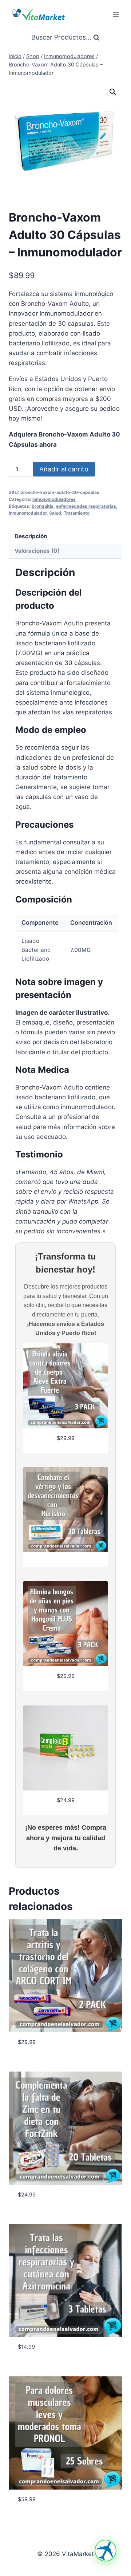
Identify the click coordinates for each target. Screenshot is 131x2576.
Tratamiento (77, 513)
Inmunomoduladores (54, 499)
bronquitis (43, 506)
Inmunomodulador (28, 513)
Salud (55, 513)
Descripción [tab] (31, 536)
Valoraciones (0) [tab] (37, 551)
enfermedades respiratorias (86, 506)
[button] (113, 92)
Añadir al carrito (64, 469)
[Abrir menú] (116, 14)
